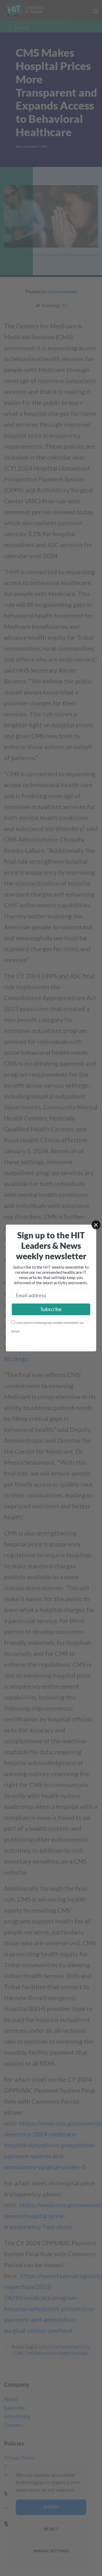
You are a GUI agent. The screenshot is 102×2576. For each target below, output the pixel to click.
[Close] (96, 1225)
